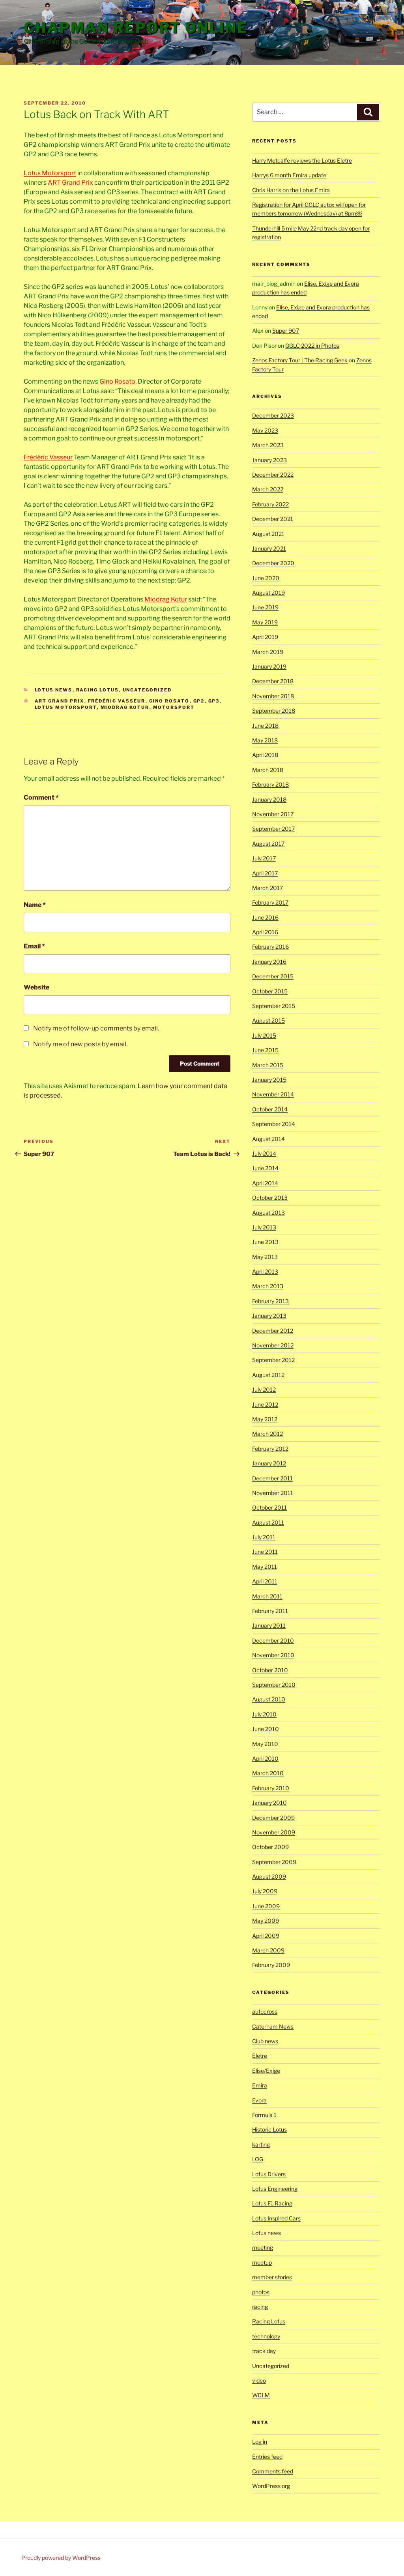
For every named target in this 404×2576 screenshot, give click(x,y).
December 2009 (273, 1818)
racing (260, 2307)
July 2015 (264, 1035)
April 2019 (265, 637)
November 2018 (273, 696)
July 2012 (264, 1389)
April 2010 (265, 1758)
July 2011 (264, 1537)
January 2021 (269, 548)
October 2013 (270, 1198)
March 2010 (268, 1773)
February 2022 (270, 504)
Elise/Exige (266, 2071)
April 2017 (265, 873)
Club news (265, 2041)
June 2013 (265, 1242)
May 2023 (265, 430)
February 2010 (271, 1788)
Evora (259, 2100)
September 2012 (273, 1360)
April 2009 (266, 1936)
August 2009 (269, 1876)
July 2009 (265, 1891)
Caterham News (273, 2026)
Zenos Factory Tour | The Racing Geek (300, 360)
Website (36, 987)
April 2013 (265, 1271)
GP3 (214, 701)
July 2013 (264, 1227)
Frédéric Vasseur (48, 457)
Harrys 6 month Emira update (289, 175)
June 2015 (265, 1050)
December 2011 (272, 1478)
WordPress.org (271, 2486)
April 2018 (265, 755)
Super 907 (286, 331)
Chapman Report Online (136, 28)
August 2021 (268, 534)
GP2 (199, 701)
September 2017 (273, 829)
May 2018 (265, 740)
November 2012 (273, 1345)
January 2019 (269, 666)
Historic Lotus (269, 2129)
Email (34, 946)
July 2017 (264, 858)
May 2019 (265, 622)
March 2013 (268, 1286)
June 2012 (265, 1404)
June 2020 (266, 578)
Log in (260, 2442)
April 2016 (265, 932)
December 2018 (273, 681)
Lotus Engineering (275, 2189)
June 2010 (266, 1729)
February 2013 (270, 1301)
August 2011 (268, 1522)
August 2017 (268, 844)
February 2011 (270, 1611)
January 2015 (269, 1080)
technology (266, 2336)
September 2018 (274, 711)
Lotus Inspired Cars (276, 2218)
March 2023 (268, 445)
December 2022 (273, 475)
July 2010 (264, 1714)
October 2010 (270, 1670)
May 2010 (265, 1744)
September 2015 (274, 1006)
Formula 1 (264, 2115)
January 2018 (269, 799)
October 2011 (269, 1507)
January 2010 (269, 1803)
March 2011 (267, 1596)
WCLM (261, 2395)
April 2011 (265, 1581)
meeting (263, 2247)
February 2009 (271, 1965)
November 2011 (273, 1493)
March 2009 (268, 1950)
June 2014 (265, 1168)
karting (261, 2144)
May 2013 (265, 1257)
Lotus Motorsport (50, 173)
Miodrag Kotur (166, 599)
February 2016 (270, 947)
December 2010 (273, 1640)
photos (261, 2292)
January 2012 (269, 1463)
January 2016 (269, 962)
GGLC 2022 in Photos (312, 346)
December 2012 (273, 1331)
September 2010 (274, 1685)
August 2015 (268, 1020)
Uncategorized (147, 690)
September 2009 (274, 1862)
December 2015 (273, 976)
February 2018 (270, 784)
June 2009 (266, 1906)
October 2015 (270, 991)
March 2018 (268, 770)
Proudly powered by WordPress (61, 2558)
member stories (272, 2277)
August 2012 (268, 1375)
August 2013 (268, 1213)
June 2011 (265, 1552)
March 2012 (267, 1434)
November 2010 (273, 1655)
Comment (41, 797)
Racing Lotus (98, 690)
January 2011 (269, 1625)
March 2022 (268, 489)
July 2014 (264, 1153)
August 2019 (268, 593)
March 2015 (268, 1065)
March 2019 (268, 652)
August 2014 (268, 1139)
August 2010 (269, 1699)
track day (264, 2351)
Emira (260, 2085)
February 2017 (270, 902)
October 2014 (270, 1109)
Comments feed (273, 2471)
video (259, 2380)
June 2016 (265, 917)
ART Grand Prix (70, 183)
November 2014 (273, 1094)
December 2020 (273, 563)
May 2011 (265, 1567)
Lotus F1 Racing (272, 2203)
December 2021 (273, 519)
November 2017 (273, 814)
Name (35, 905)
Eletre (260, 2056)
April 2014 (265, 1183)
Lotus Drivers (269, 2174)
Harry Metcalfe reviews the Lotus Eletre (302, 160)
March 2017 (267, 888)
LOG (258, 2159)
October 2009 (270, 1847)
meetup (262, 2262)
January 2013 (269, 1316)
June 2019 (265, 607)
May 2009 (266, 1921)
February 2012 (270, 1449)
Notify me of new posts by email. (80, 1044)
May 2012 (265, 1419)
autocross (265, 2011)
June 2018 (265, 726)
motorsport (174, 707)
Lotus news (54, 690)
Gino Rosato (117, 381)
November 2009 (274, 1832)
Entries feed (267, 2457)
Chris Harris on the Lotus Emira (291, 190)
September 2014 (274, 1124)
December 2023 (273, 415)
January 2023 (269, 460)
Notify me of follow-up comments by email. (96, 1028)
